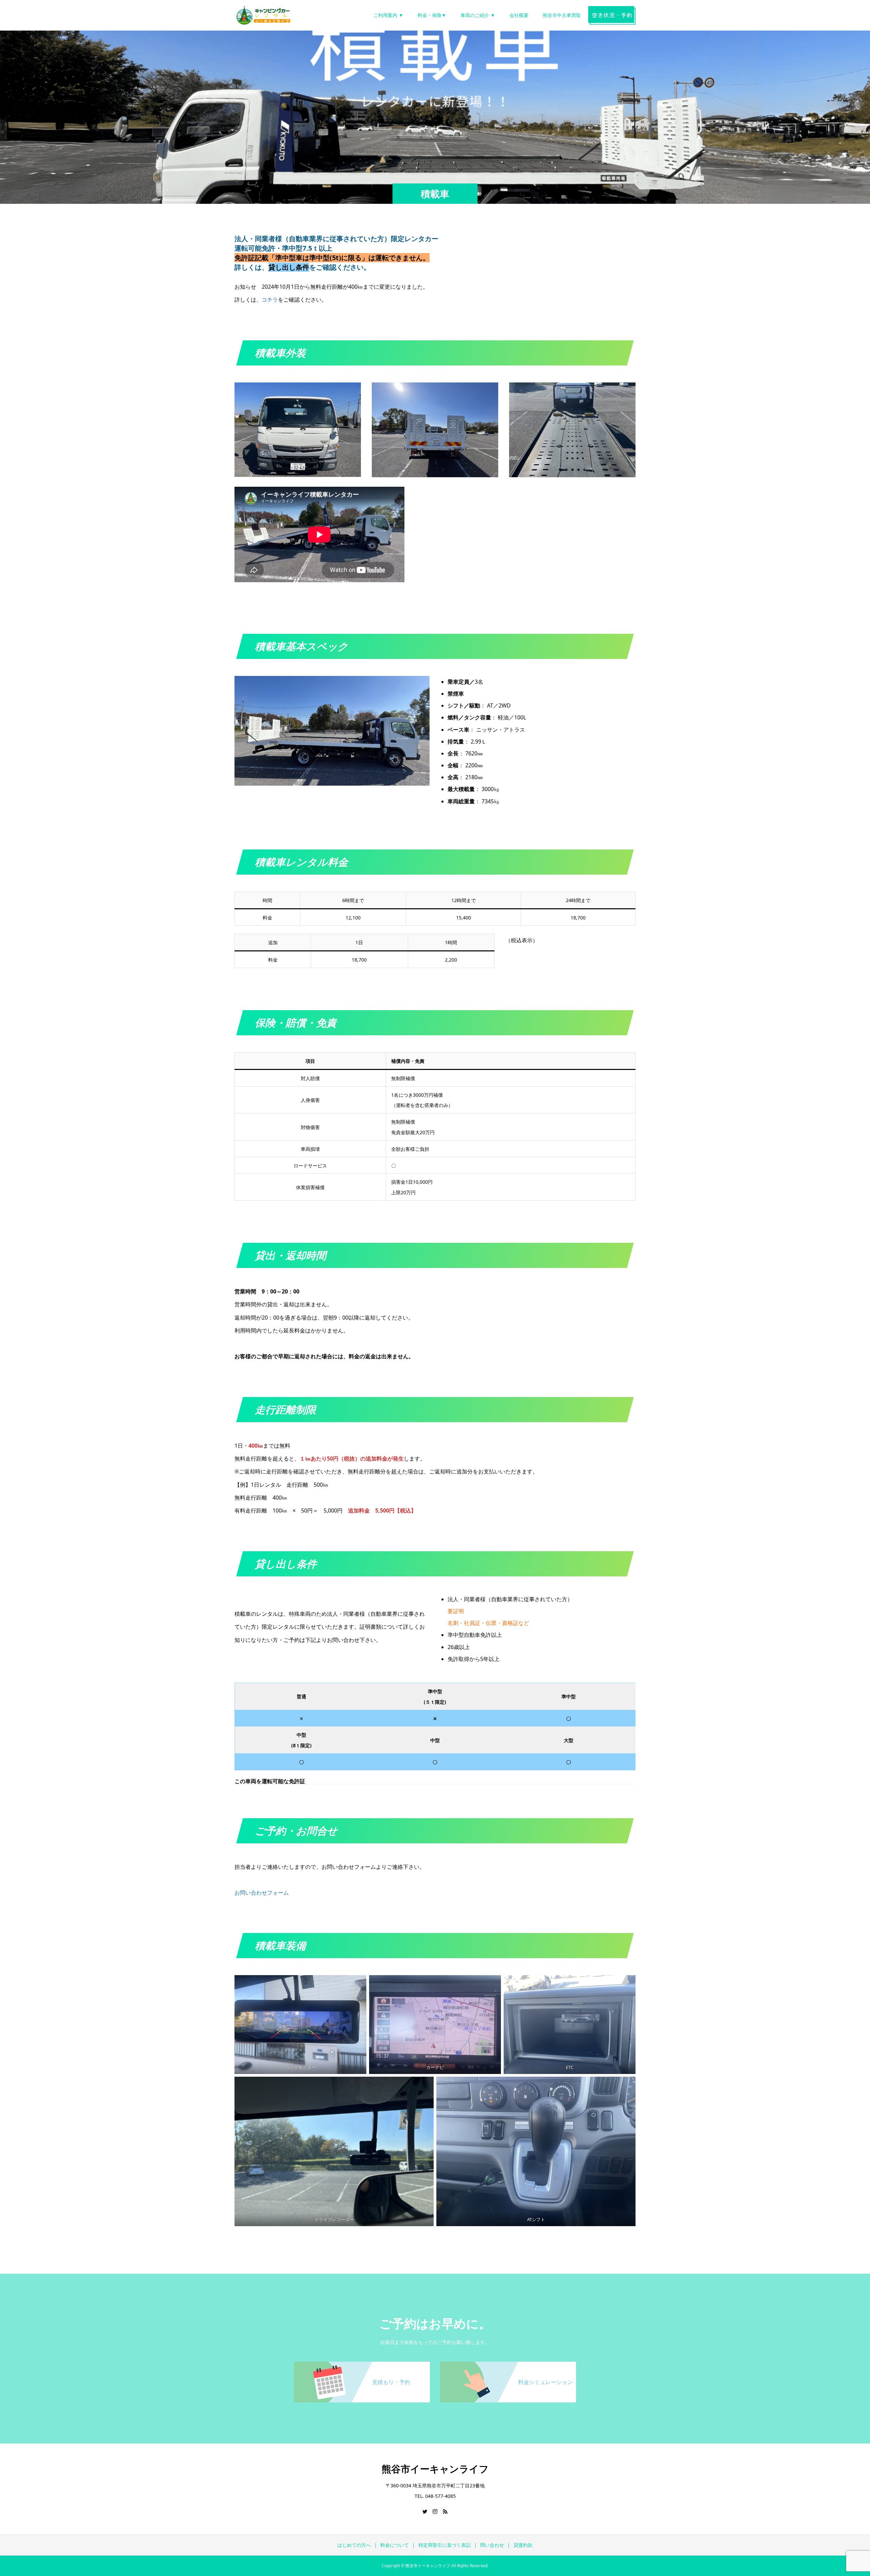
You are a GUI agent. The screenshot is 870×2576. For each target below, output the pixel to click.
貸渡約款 (523, 2545)
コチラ (270, 300)
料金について (395, 2545)
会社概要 (519, 15)
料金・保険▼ (432, 15)
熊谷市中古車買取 (562, 15)
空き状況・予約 (612, 15)
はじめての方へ (354, 2545)
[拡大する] (352, 391)
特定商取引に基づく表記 (445, 2545)
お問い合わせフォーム (262, 1893)
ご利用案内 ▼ (388, 15)
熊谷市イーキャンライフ (435, 2469)
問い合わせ (492, 2545)
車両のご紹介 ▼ (478, 15)
